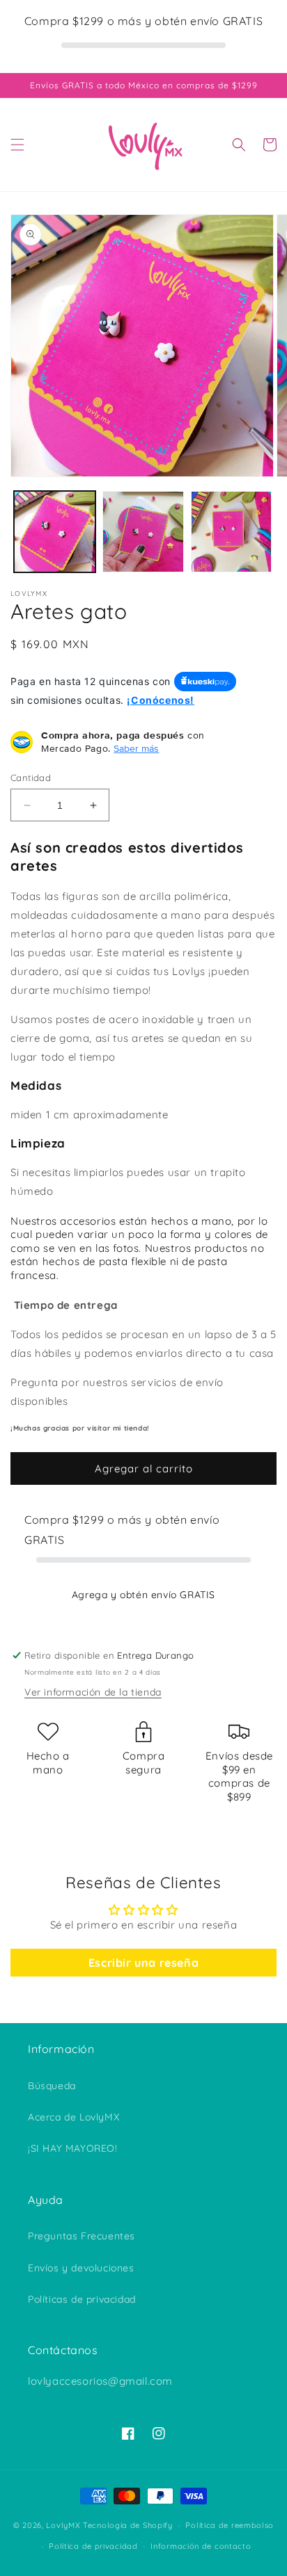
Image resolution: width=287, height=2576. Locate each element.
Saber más (136, 748)
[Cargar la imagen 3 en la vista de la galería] (232, 532)
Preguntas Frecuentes (82, 2236)
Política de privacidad (93, 2546)
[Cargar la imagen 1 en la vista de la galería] (55, 532)
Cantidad (31, 778)
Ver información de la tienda (93, 1692)
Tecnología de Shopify (128, 2525)
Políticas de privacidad (82, 2299)
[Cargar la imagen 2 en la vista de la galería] (143, 532)
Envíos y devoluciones (81, 2268)
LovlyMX (63, 2525)
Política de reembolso (230, 2525)
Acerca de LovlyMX (73, 2117)
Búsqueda (52, 2086)
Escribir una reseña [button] (143, 1963)
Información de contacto (201, 2546)
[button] (17, 145)
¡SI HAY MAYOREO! (73, 2148)
